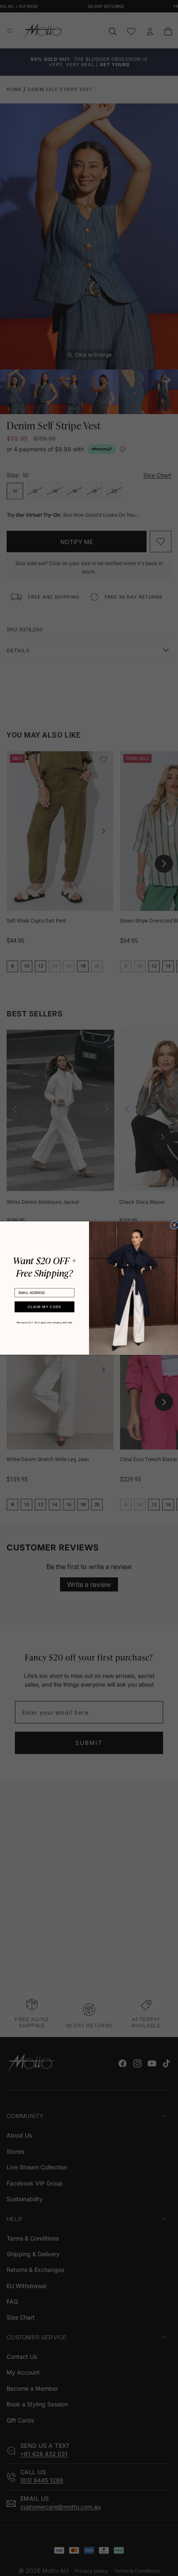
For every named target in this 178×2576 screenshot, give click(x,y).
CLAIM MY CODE (44, 1307)
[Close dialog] (174, 1225)
